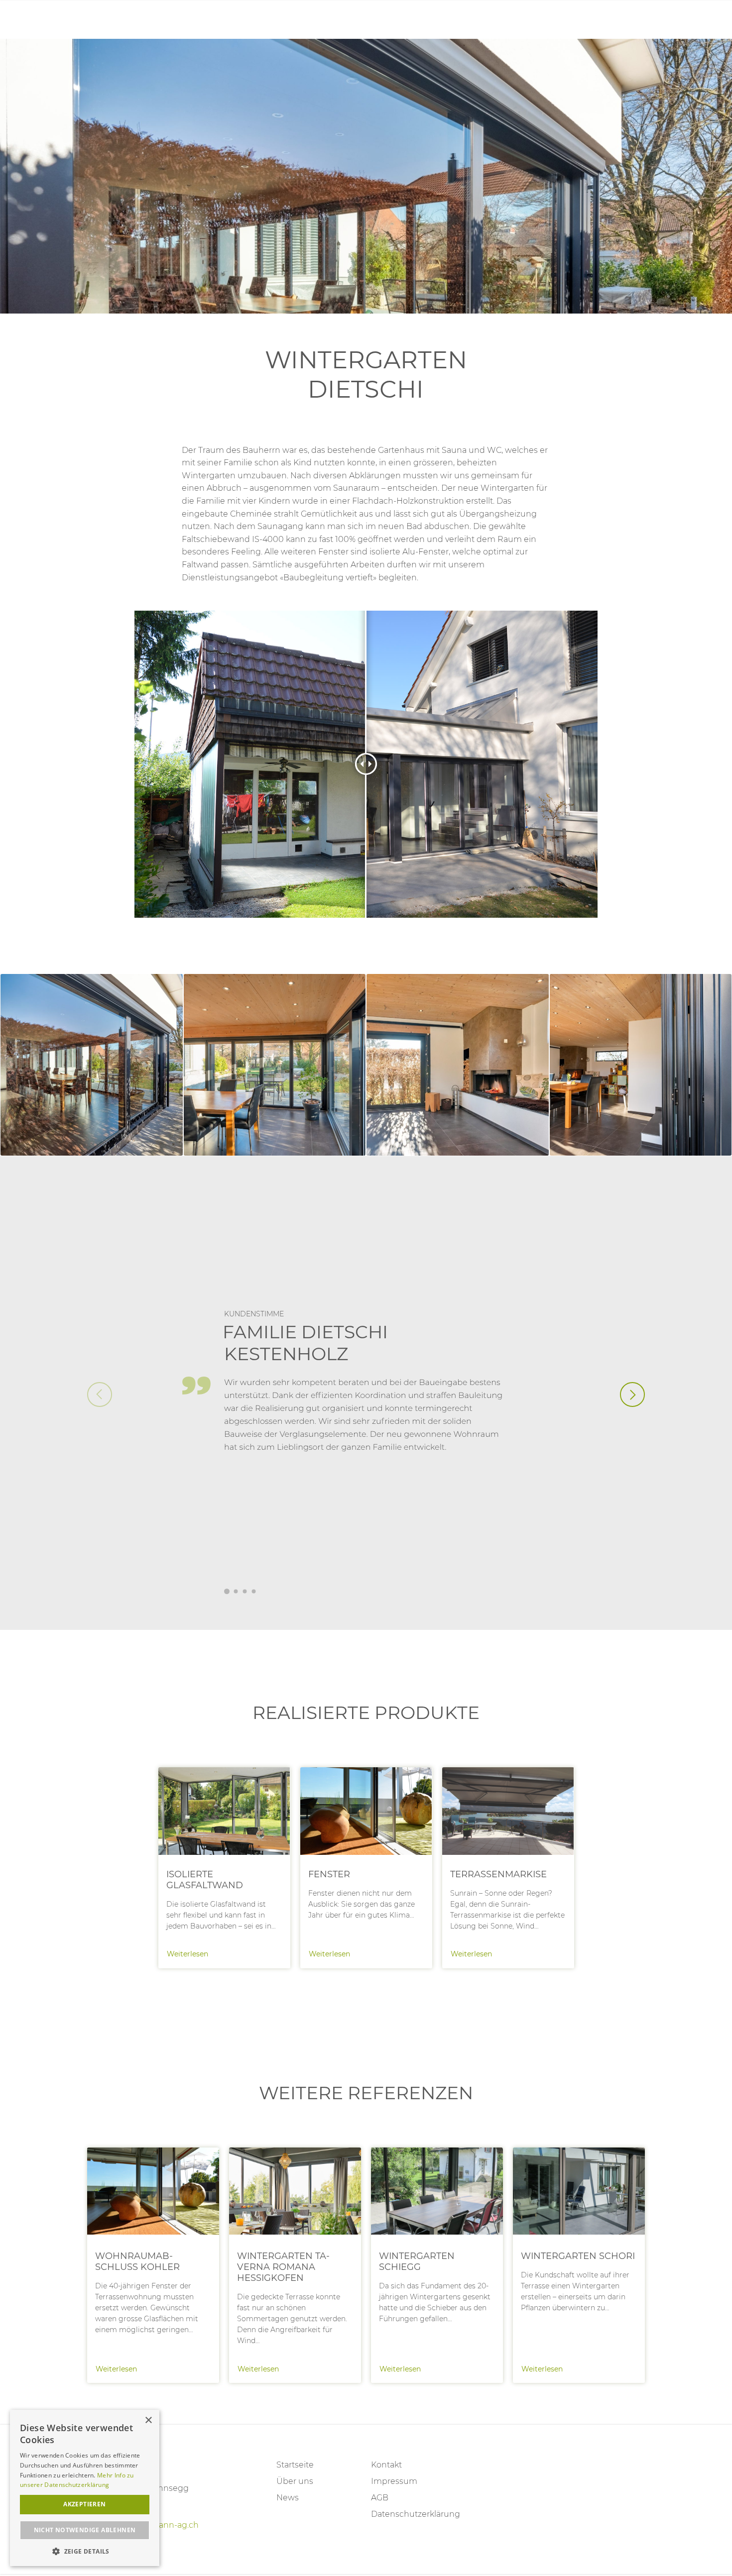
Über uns (295, 2481)
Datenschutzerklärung (413, 2514)
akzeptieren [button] (84, 2504)
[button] (632, 1395)
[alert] (85, 2488)
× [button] (148, 2420)
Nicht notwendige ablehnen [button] (85, 2530)
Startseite (295, 2465)
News (288, 2498)
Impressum (394, 2481)
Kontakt (386, 2465)
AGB (380, 2498)
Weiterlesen (224, 1868)
